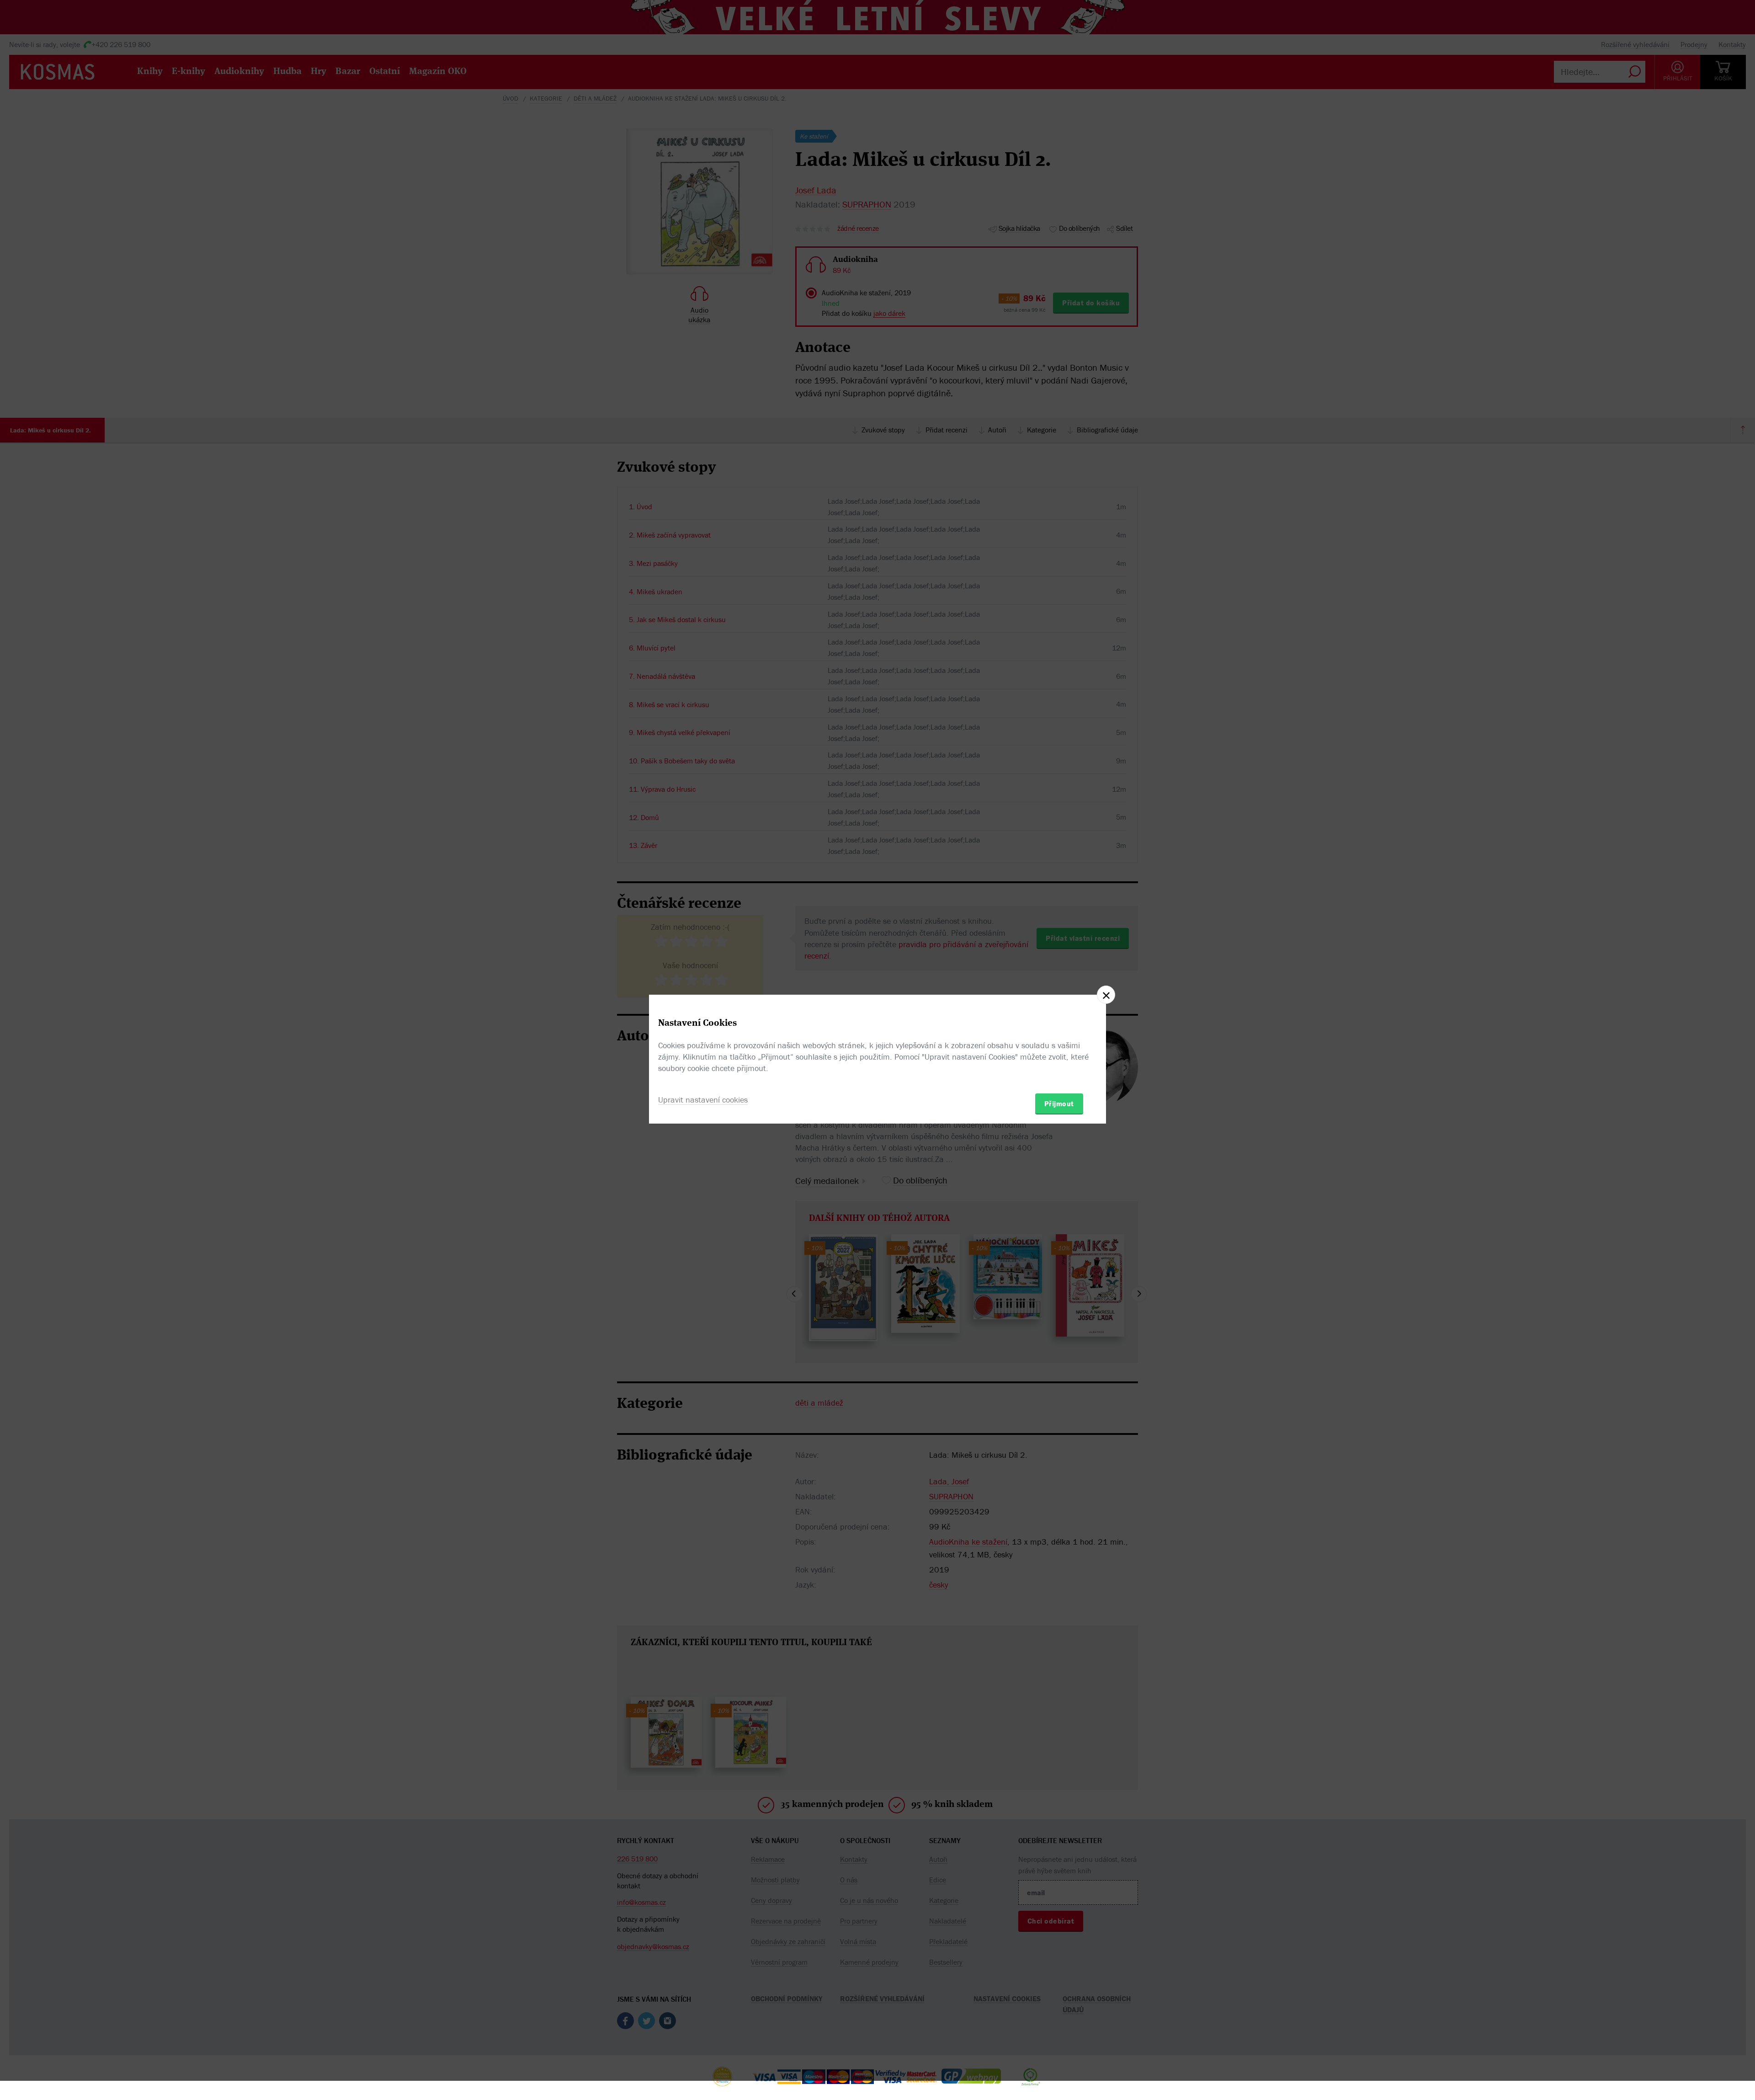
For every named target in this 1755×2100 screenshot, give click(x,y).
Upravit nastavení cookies (703, 1100)
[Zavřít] (1106, 995)
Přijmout (1059, 1103)
